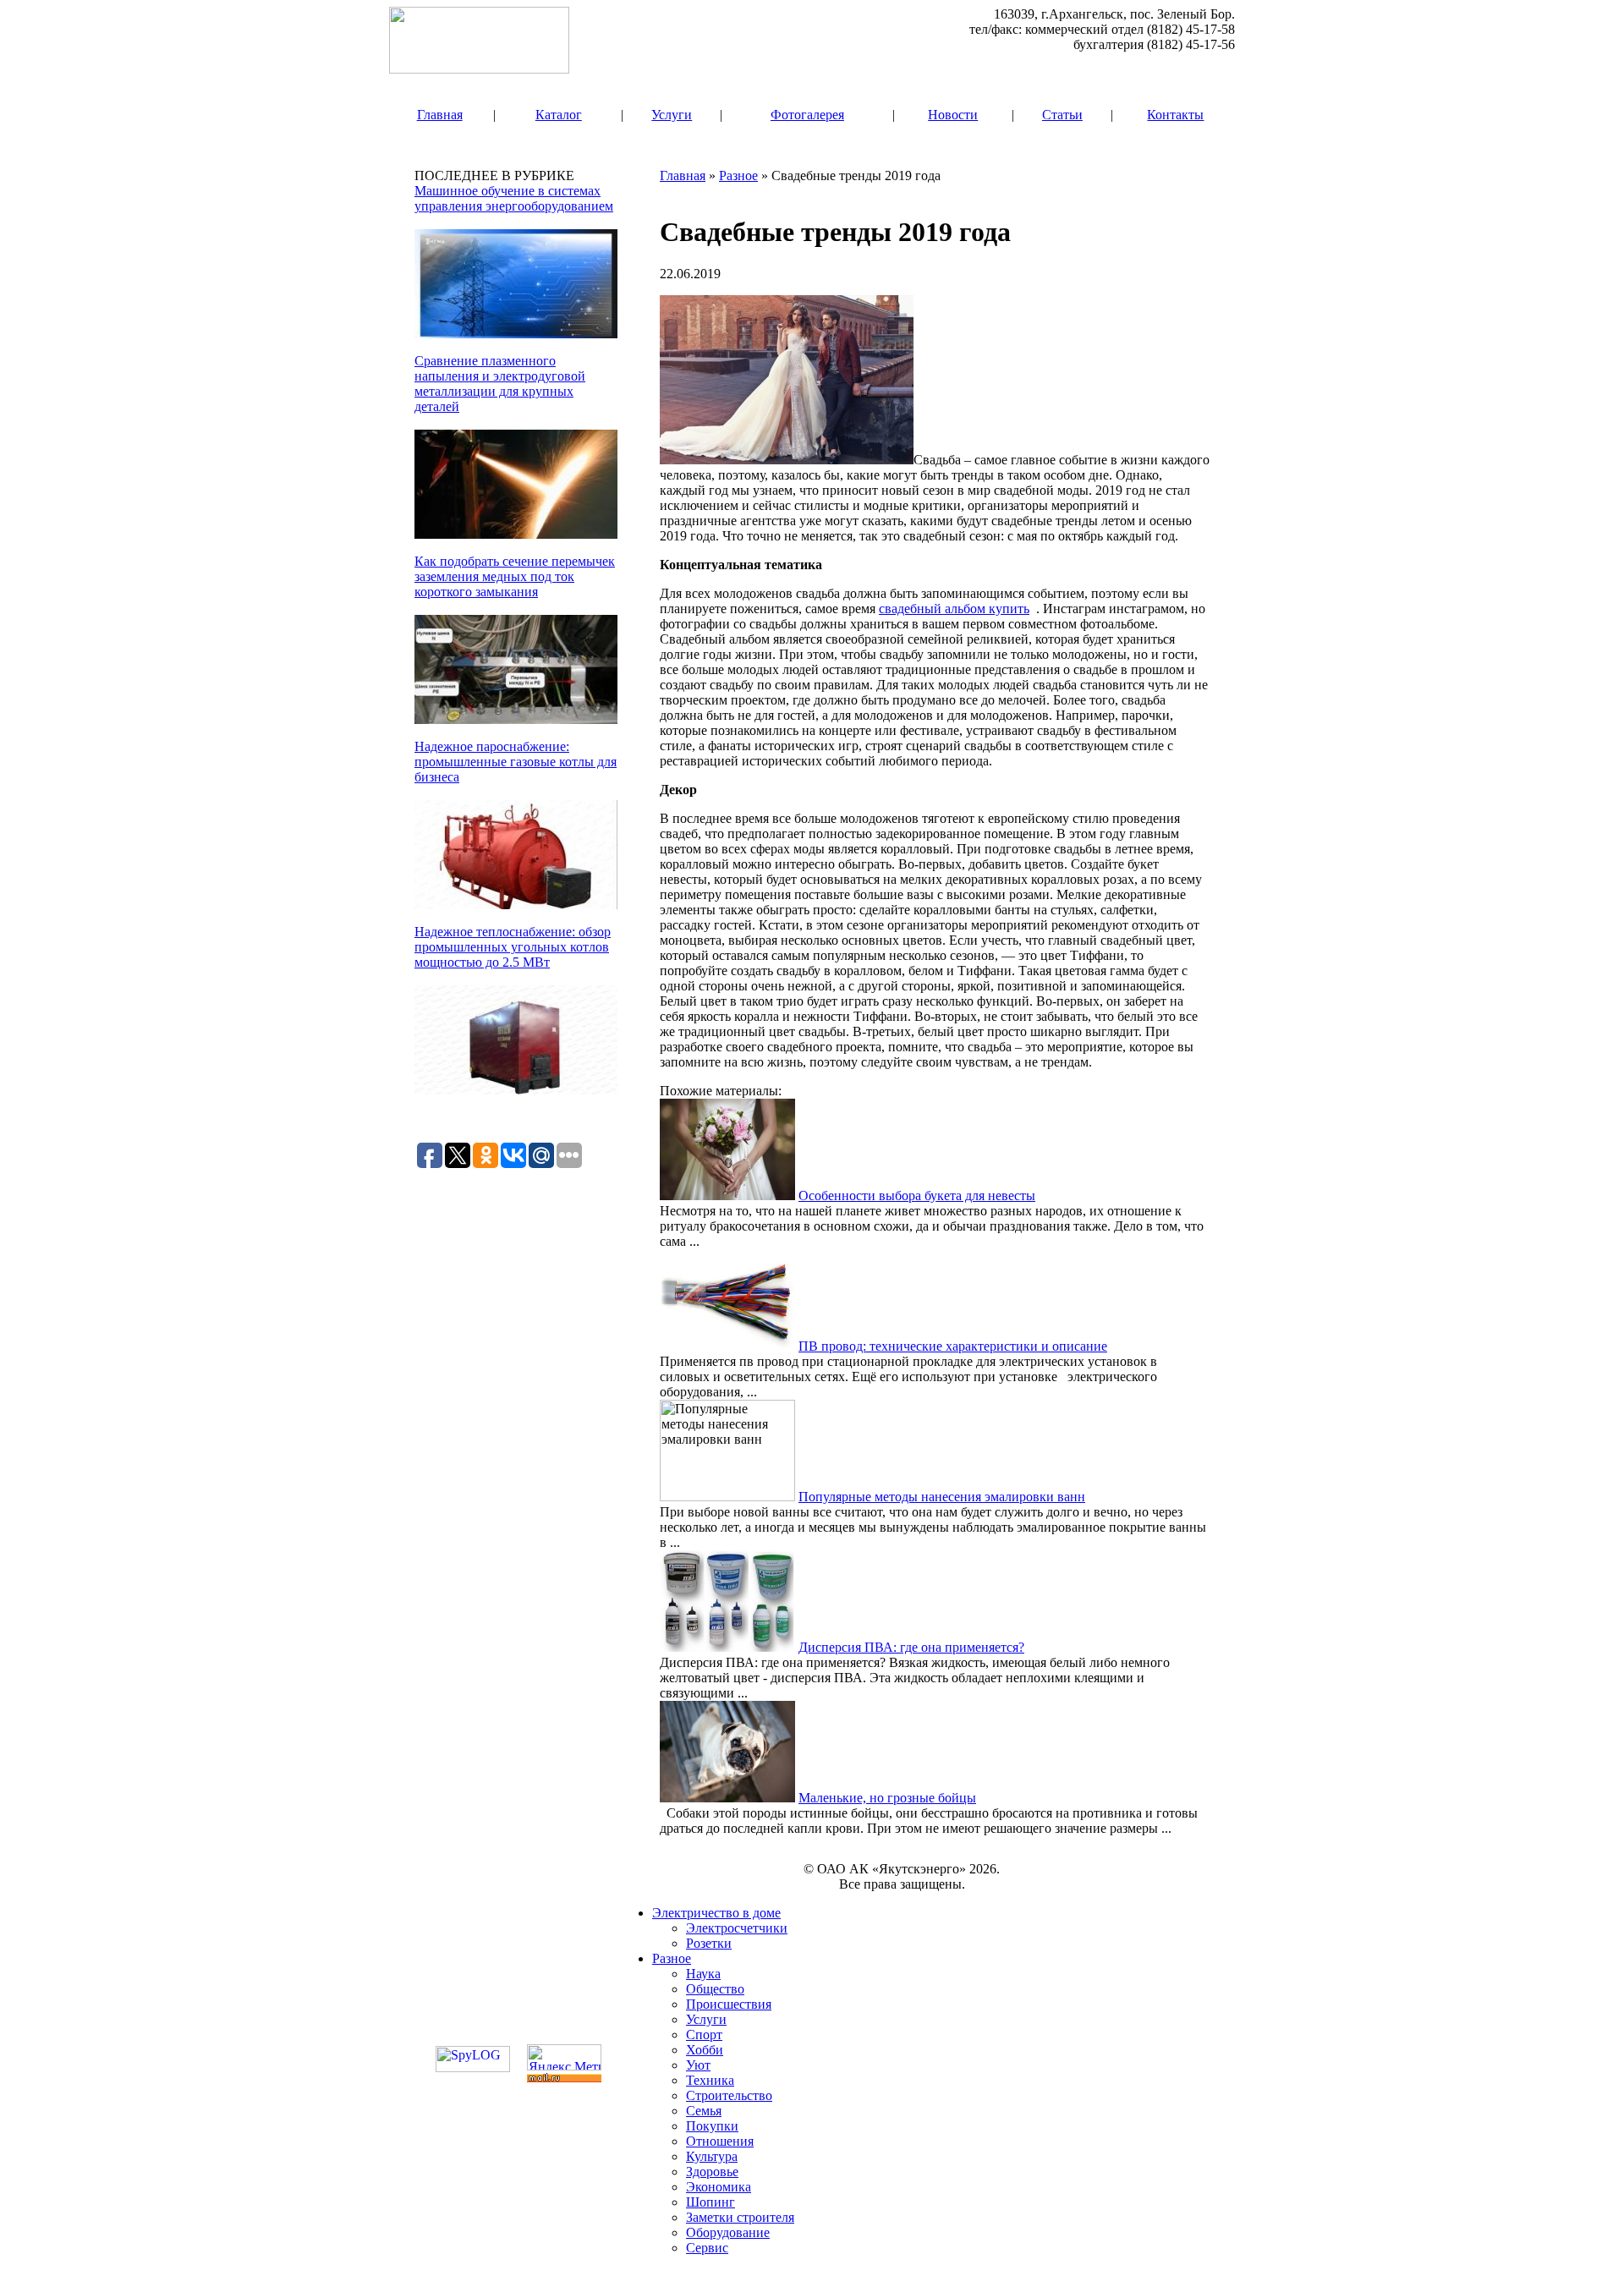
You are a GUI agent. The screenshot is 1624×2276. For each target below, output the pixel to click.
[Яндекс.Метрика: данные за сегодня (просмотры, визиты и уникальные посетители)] (564, 2057)
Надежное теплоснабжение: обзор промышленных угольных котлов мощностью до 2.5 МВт (513, 947)
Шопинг (710, 2202)
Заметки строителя (740, 2217)
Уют (698, 2065)
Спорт (704, 2035)
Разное (738, 175)
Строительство (729, 2095)
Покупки (712, 2126)
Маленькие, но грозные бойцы (887, 1798)
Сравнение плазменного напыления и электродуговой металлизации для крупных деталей (500, 384)
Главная (440, 115)
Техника (710, 2080)
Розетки (709, 1943)
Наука (703, 1974)
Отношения (720, 2141)
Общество (715, 1989)
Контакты (1175, 115)
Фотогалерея (807, 115)
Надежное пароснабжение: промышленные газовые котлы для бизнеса (516, 762)
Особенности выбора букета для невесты (917, 1196)
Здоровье (712, 2172)
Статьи (1062, 115)
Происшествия (729, 2004)
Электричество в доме (716, 1913)
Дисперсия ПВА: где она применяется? (911, 1647)
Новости (953, 115)
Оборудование (728, 2232)
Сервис (707, 2248)
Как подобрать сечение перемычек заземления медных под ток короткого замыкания (515, 576)
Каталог (559, 115)
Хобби (705, 2050)
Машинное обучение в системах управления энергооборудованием (514, 198)
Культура (712, 2156)
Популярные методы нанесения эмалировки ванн (942, 1497)
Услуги (672, 115)
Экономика (719, 2187)
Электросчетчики (737, 1928)
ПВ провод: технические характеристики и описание (953, 1346)
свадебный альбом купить (954, 609)
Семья (704, 2111)
